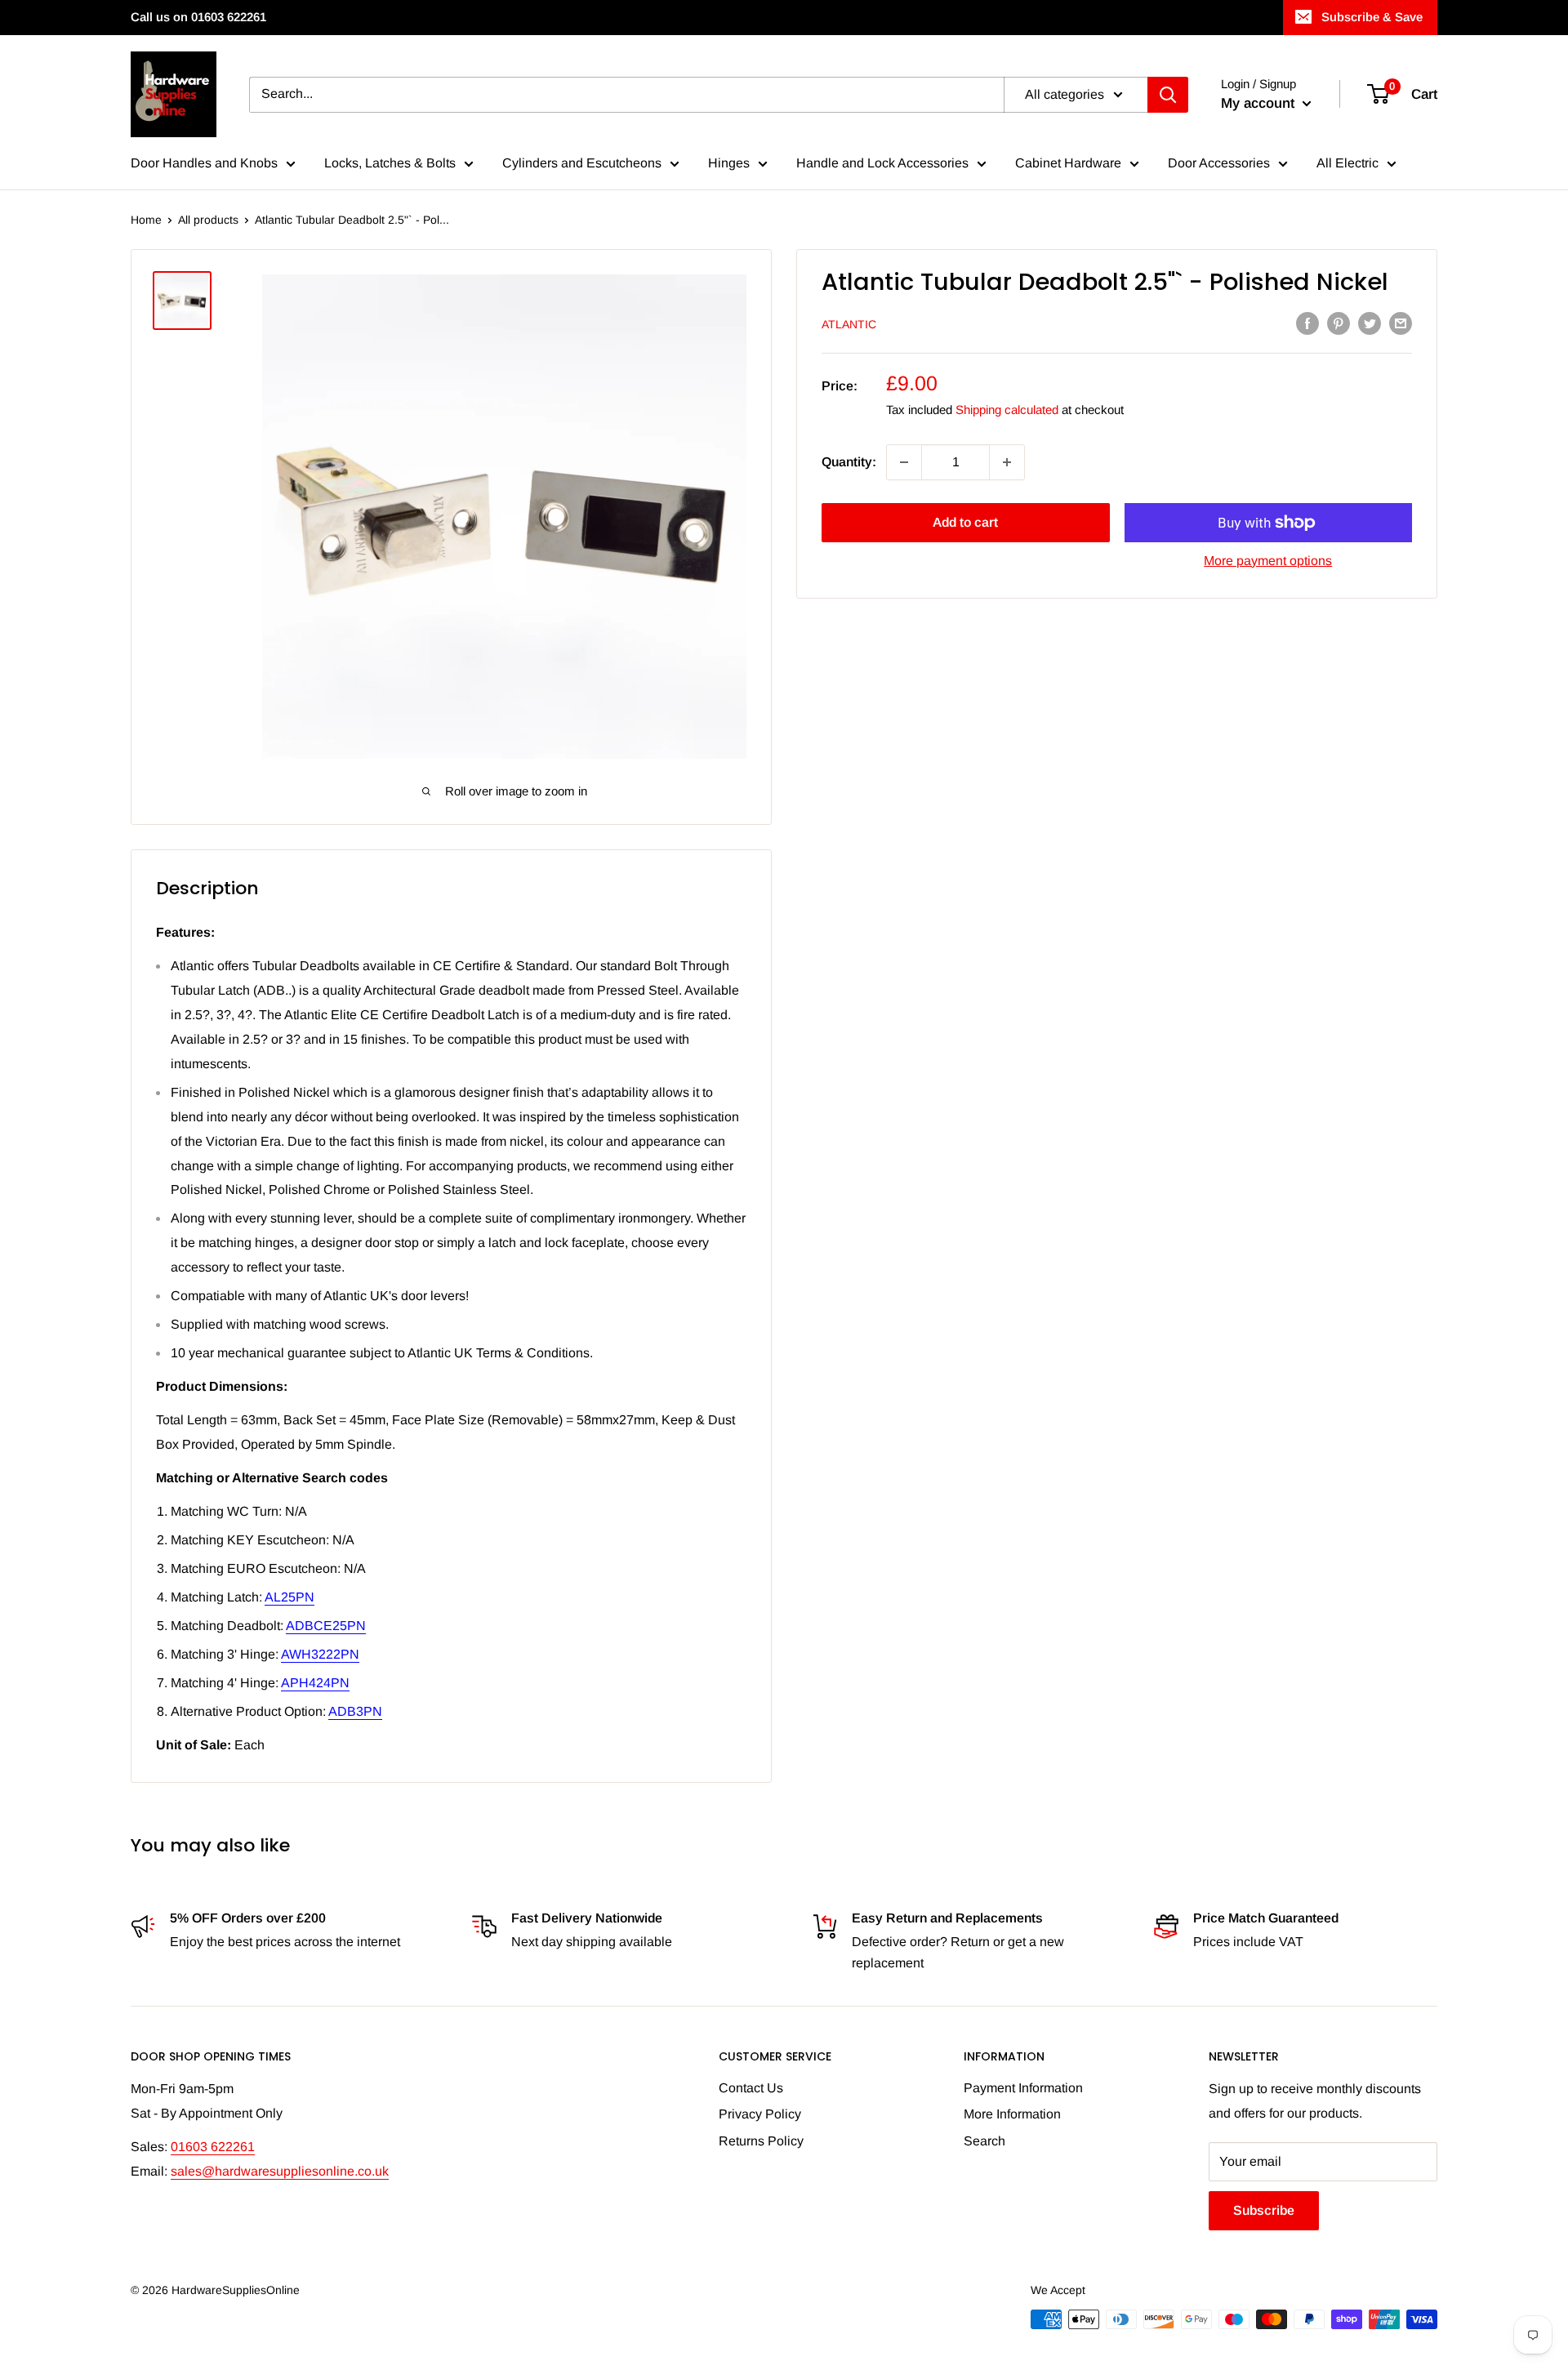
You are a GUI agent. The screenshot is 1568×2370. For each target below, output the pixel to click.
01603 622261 (213, 2147)
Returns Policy (761, 2141)
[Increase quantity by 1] (1007, 462)
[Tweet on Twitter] (1370, 323)
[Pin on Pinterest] (1339, 323)
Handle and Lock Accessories (882, 163)
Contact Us (751, 2088)
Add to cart (965, 522)
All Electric (1347, 163)
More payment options (1268, 561)
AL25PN (290, 1597)
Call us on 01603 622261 (198, 17)
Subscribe (1264, 2210)
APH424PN (315, 1683)
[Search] (1168, 95)
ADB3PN (355, 1711)
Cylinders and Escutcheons (582, 163)
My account (1260, 103)
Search (984, 2141)
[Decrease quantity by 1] (904, 462)
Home (146, 220)
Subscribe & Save (1372, 17)
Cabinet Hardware (1068, 163)
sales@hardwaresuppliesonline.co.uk (280, 2171)
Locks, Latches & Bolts (390, 163)
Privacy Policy (760, 2114)
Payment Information (1023, 2088)
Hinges (729, 163)
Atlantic (849, 324)
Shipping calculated (1007, 410)
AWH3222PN (320, 1654)
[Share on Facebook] (1307, 323)
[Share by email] (1401, 323)
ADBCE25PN (326, 1626)
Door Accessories (1219, 163)
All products (208, 220)
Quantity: (849, 462)
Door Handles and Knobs (204, 163)
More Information (1012, 2114)
